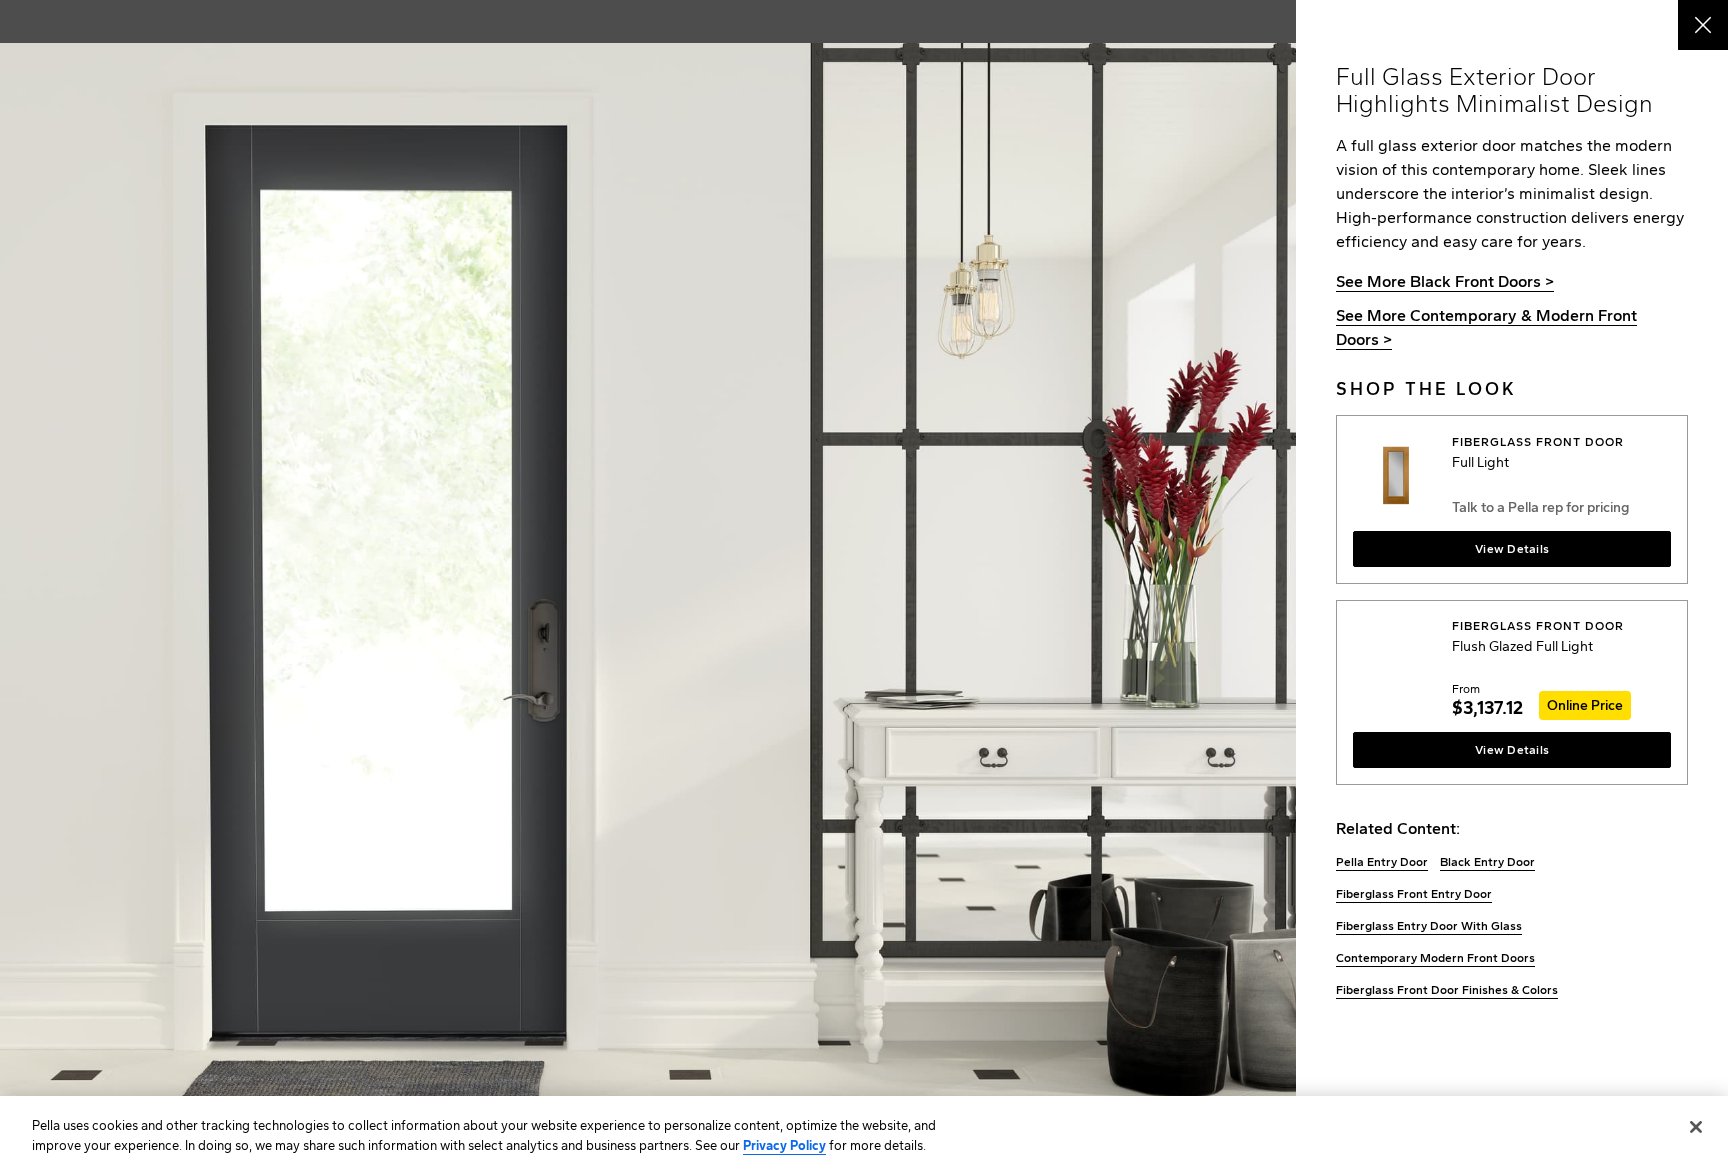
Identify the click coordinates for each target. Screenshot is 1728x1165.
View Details (1512, 549)
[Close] (1696, 1127)
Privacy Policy (784, 1144)
